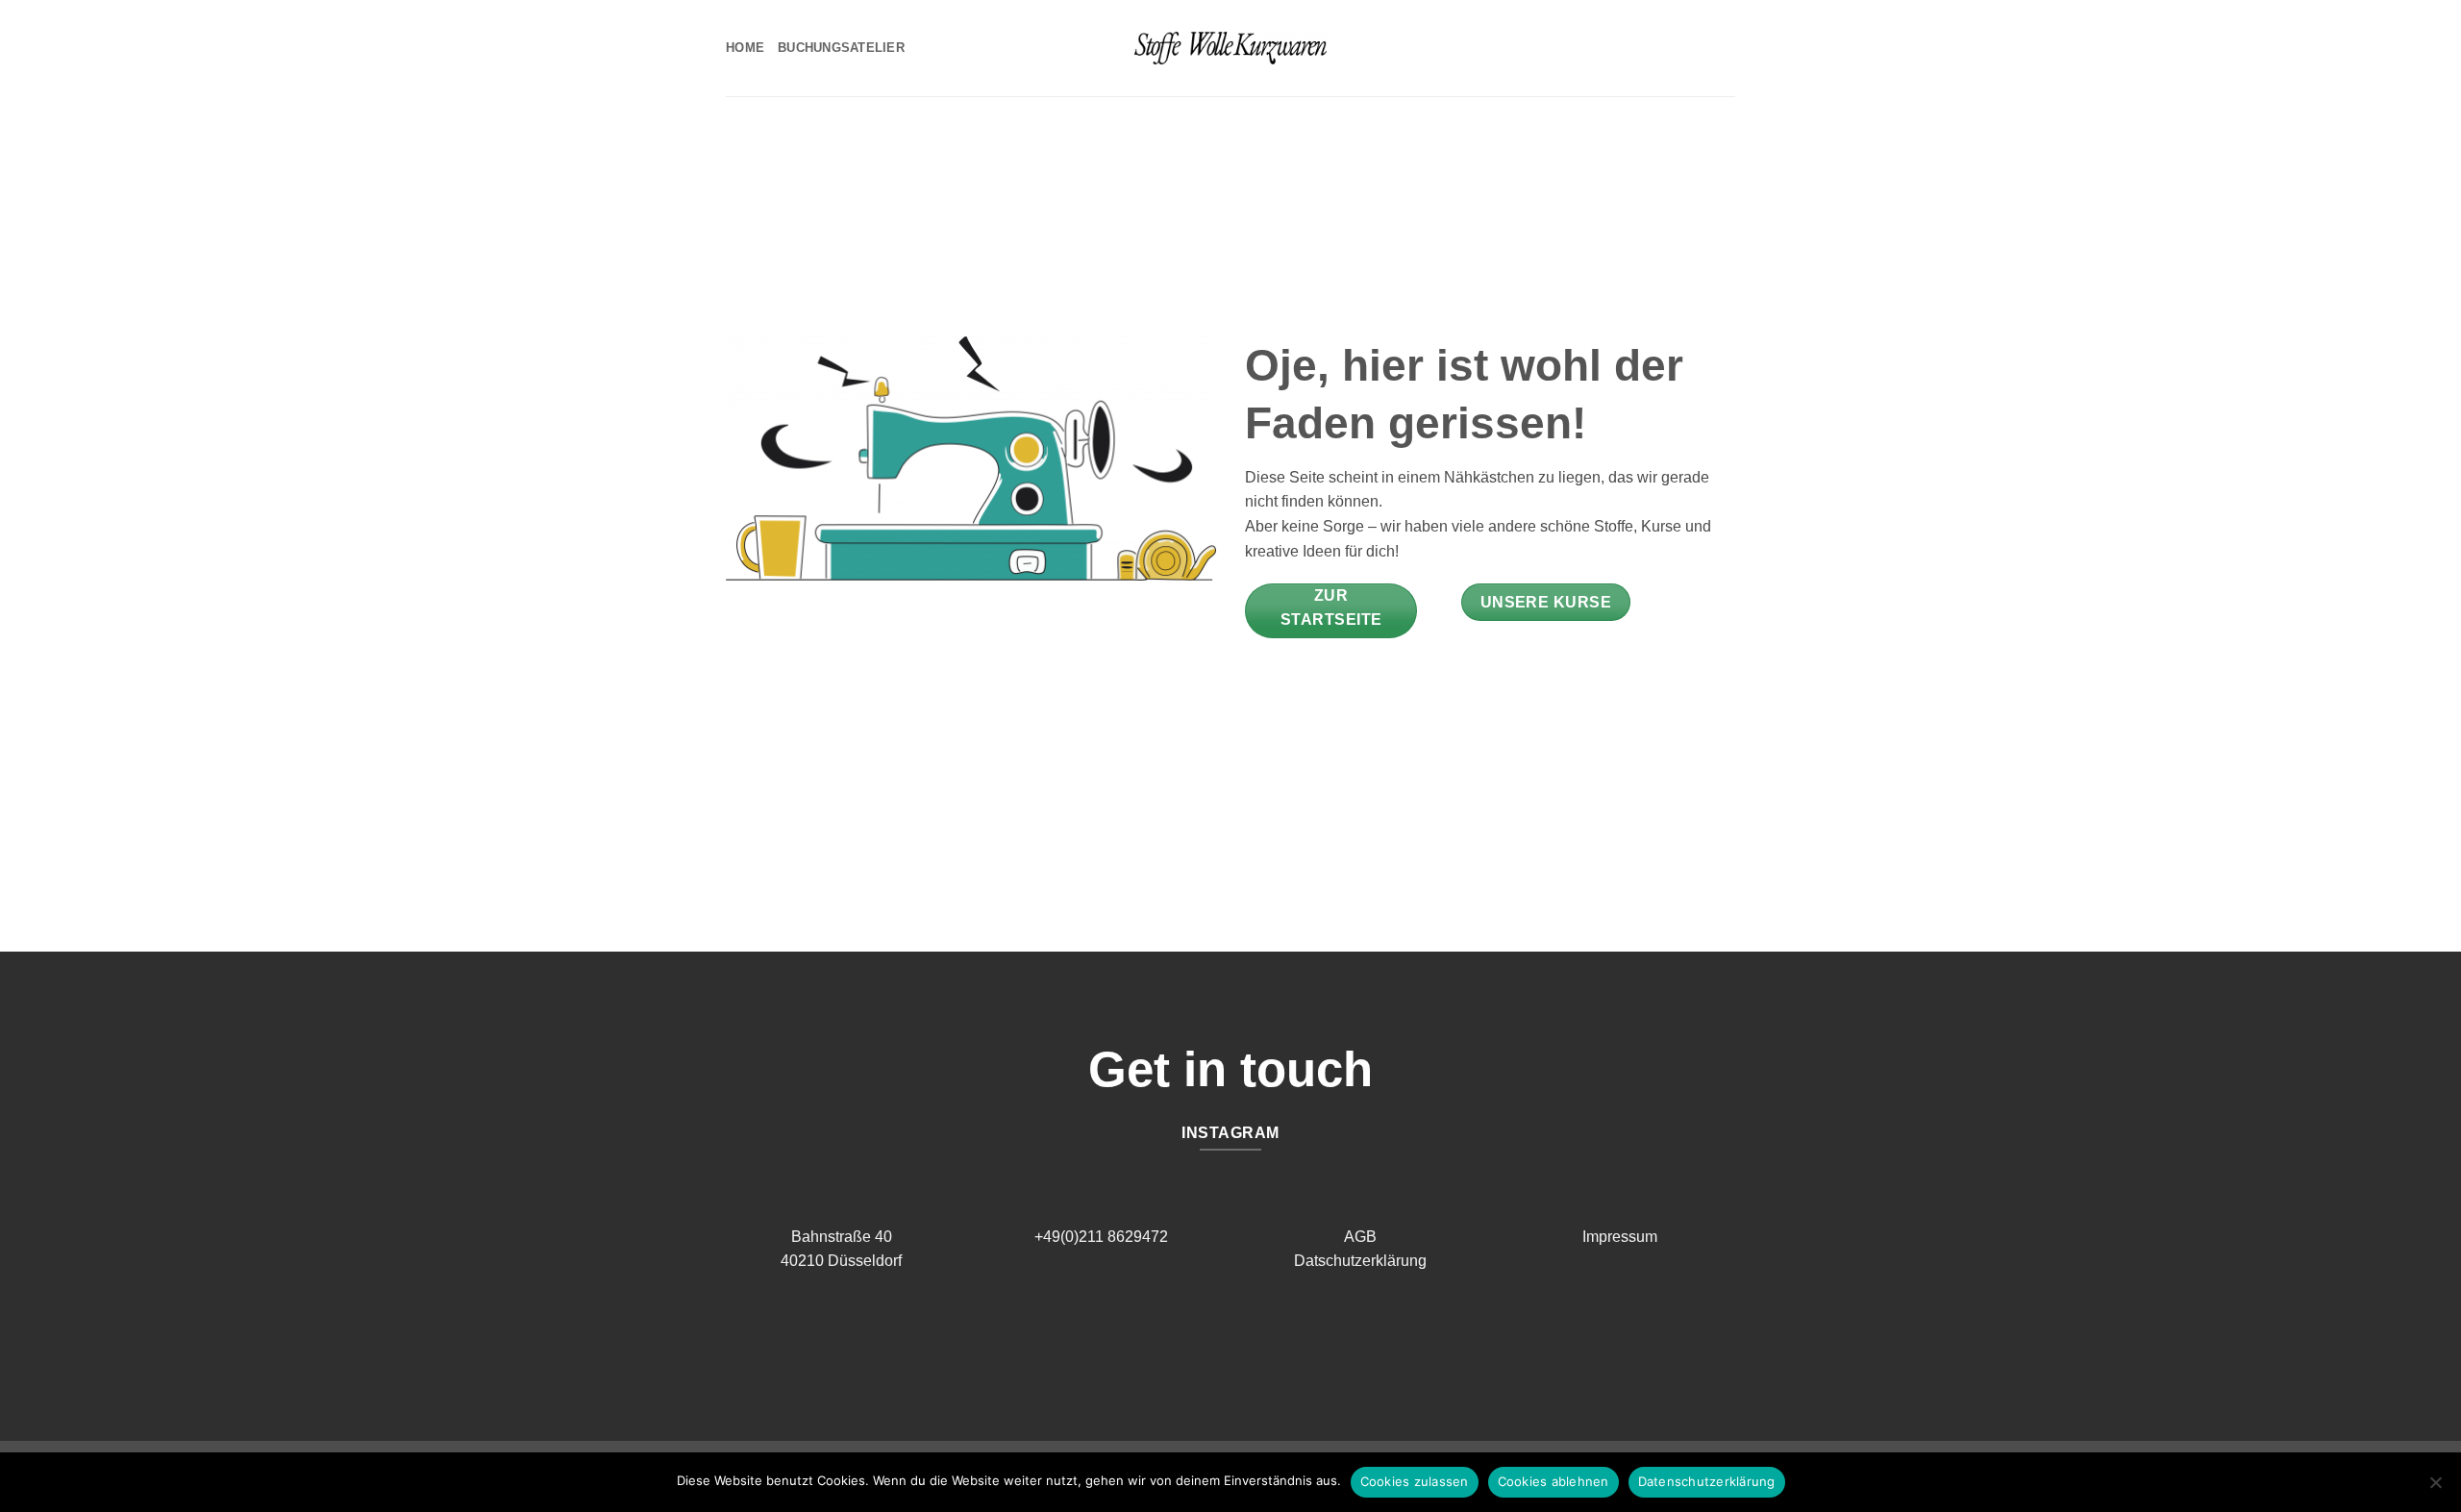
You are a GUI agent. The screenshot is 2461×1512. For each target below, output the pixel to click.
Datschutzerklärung (1360, 1261)
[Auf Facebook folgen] (1216, 1338)
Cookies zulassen (1415, 1481)
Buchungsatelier (841, 48)
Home (745, 48)
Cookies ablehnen (1554, 1481)
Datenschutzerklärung (1707, 1481)
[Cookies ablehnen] (2435, 1488)
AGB (1360, 1237)
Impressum (1620, 1237)
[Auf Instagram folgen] (1245, 1338)
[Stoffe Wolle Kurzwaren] (1230, 48)
